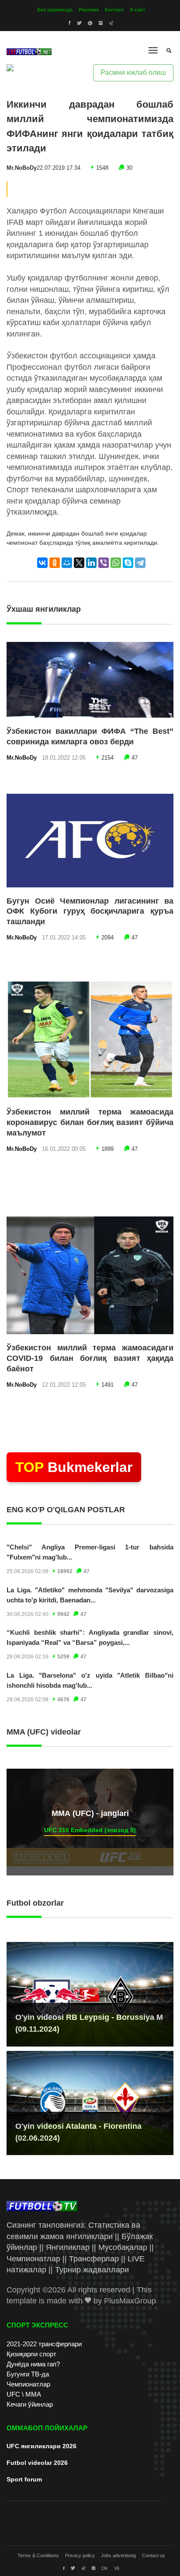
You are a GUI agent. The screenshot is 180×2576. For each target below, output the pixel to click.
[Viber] (104, 563)
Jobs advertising (118, 2555)
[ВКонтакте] (42, 563)
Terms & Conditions (38, 2555)
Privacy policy (80, 2555)
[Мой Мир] (67, 563)
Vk (117, 2568)
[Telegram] (140, 563)
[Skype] (128, 563)
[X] (79, 563)
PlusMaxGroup (130, 2301)
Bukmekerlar (74, 1467)
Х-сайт (137, 10)
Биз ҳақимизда (55, 10)
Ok (105, 2568)
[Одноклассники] (55, 563)
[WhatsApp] (116, 563)
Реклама (89, 10)
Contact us (154, 2555)
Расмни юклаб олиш (133, 72)
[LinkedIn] (91, 563)
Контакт (114, 10)
